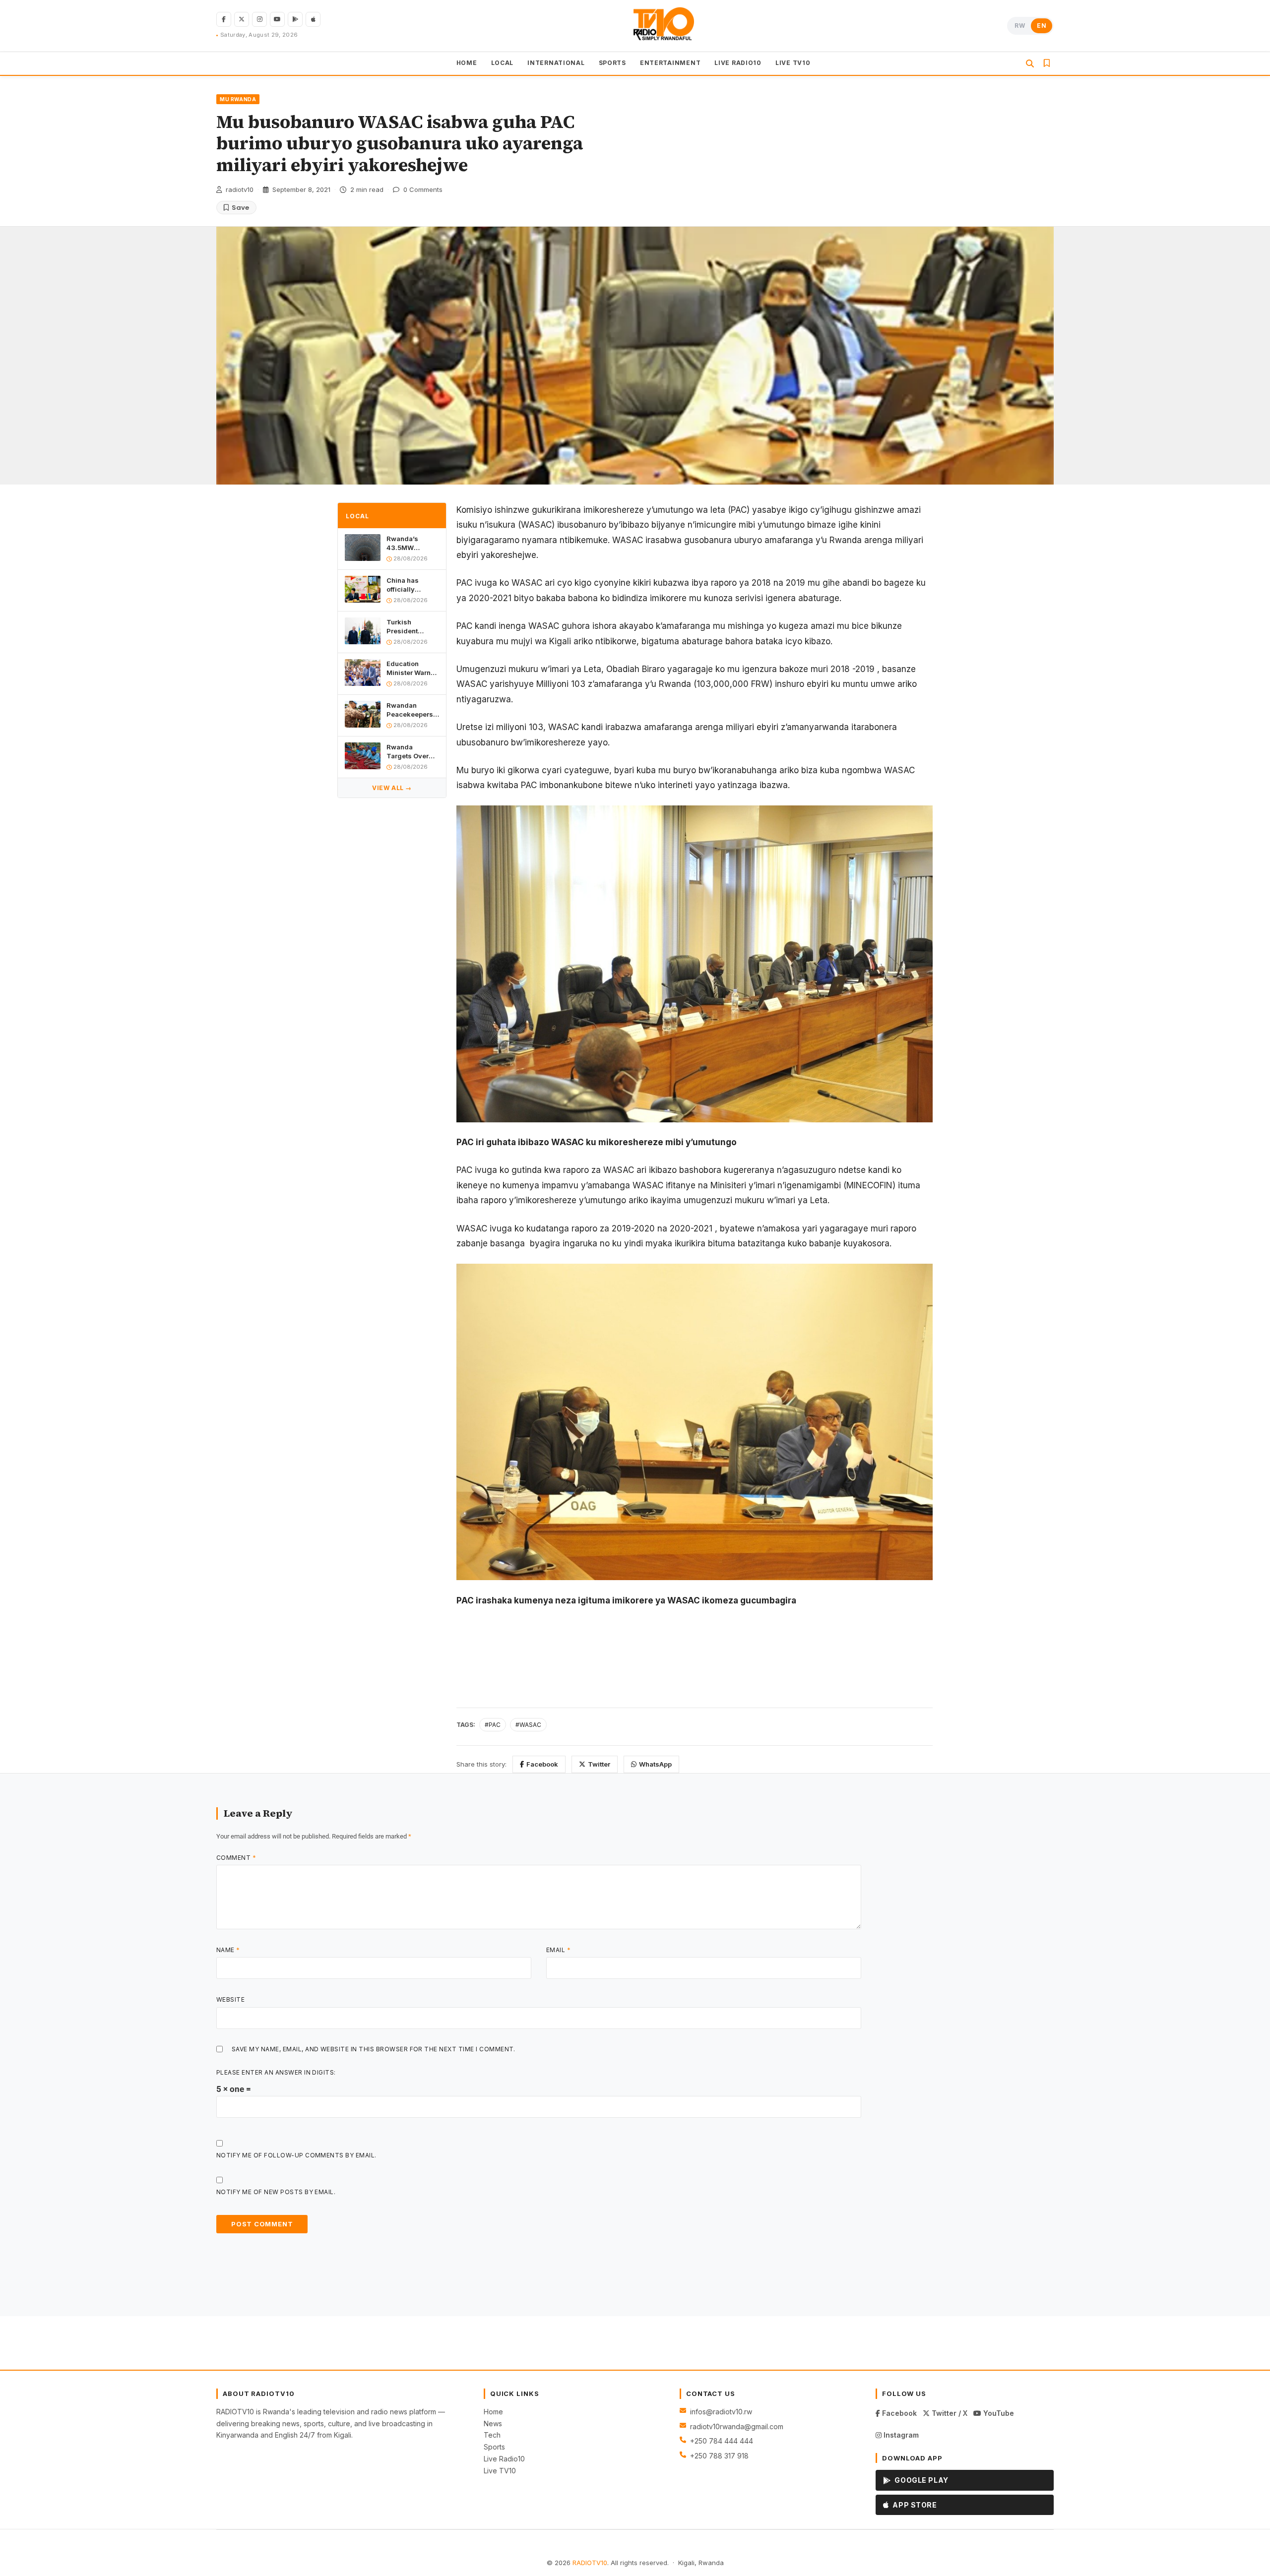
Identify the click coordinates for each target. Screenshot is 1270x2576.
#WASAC (528, 1725)
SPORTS (612, 63)
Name (228, 1950)
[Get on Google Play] (295, 19)
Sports (494, 2447)
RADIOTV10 (590, 2563)
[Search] (1030, 63)
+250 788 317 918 (719, 2456)
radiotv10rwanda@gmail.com (737, 2426)
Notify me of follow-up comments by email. (296, 2155)
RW (1020, 26)
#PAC (493, 1725)
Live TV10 (500, 2471)
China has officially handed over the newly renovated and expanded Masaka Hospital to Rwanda (413, 585)
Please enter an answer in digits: (276, 2072)
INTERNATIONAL (556, 63)
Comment (236, 1858)
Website (230, 1999)
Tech (492, 2435)
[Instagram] (259, 19)
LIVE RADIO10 (738, 63)
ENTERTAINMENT (670, 63)
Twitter (599, 1764)
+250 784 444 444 (722, 2441)
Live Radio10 (504, 2459)
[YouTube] (277, 19)
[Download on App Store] (313, 19)
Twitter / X (949, 2413)
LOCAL (503, 63)
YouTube (998, 2413)
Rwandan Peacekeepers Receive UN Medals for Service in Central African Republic (411, 710)
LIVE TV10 (793, 63)
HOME (467, 63)
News (493, 2423)
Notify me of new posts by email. (276, 2192)
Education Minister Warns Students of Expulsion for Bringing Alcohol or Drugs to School (412, 668)
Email (558, 1950)
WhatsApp (655, 1764)
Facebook (542, 1764)
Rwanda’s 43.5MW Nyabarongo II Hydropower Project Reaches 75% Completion (413, 543)
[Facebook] (224, 19)
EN (1042, 26)
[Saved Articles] (1047, 63)
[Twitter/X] (242, 19)
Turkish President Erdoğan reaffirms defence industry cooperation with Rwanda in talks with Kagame (411, 627)
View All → (392, 788)
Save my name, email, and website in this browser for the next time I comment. (374, 2049)
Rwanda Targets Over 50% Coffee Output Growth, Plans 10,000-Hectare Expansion (410, 752)
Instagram (900, 2435)
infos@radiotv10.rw (721, 2412)
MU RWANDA (238, 99)
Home (493, 2412)
